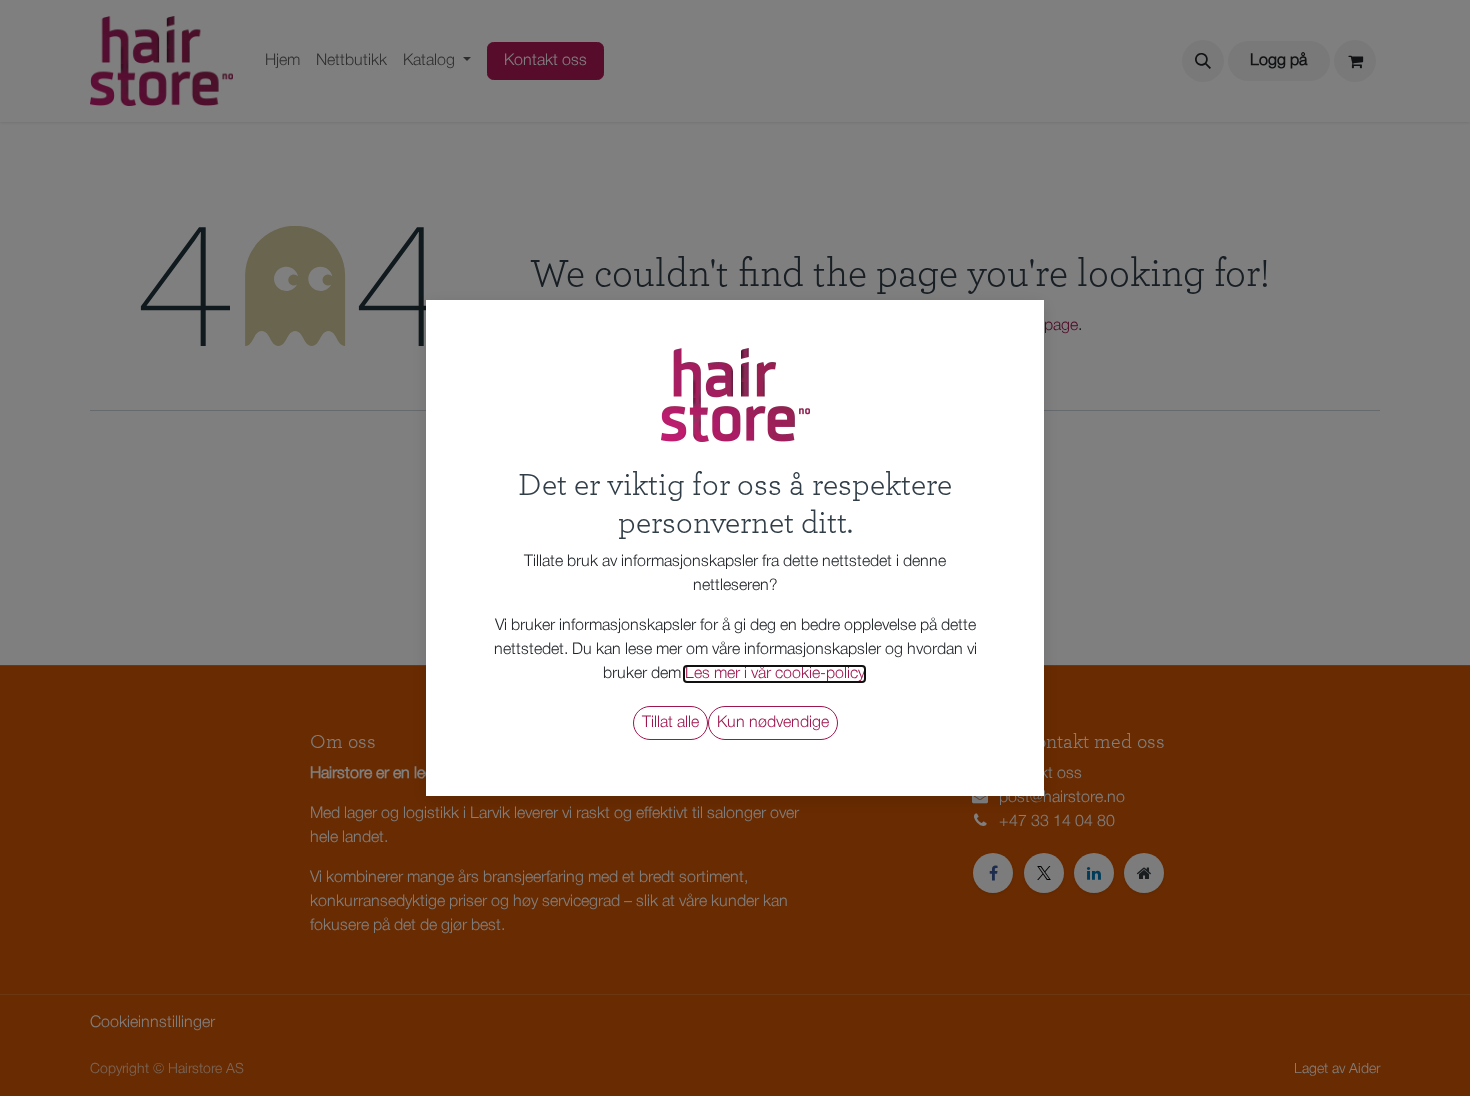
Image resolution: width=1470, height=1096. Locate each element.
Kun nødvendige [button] (773, 723)
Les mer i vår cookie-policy (774, 674)
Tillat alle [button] (670, 723)
